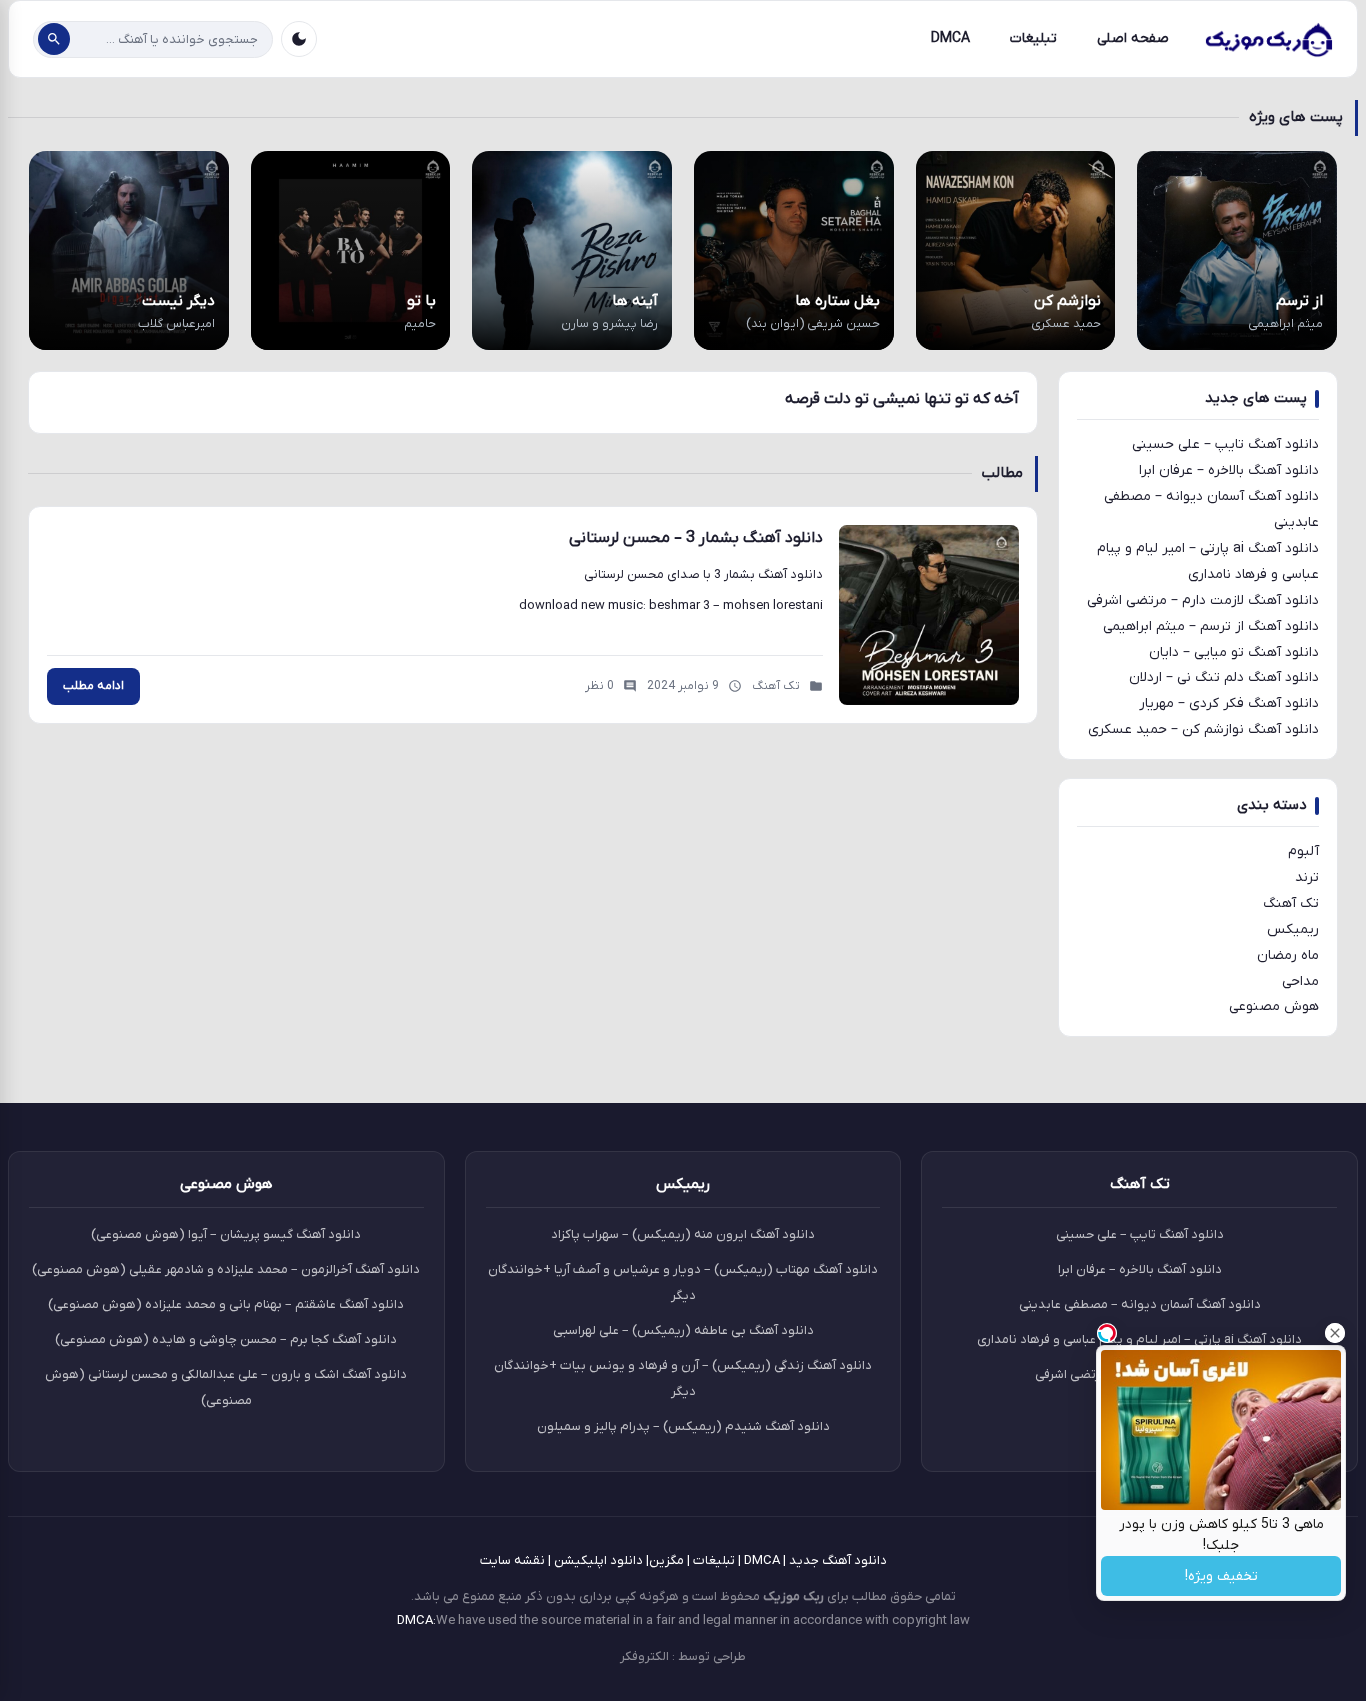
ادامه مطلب (93, 686)
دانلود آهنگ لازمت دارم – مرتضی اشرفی (1203, 600)
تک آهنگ (1291, 903)
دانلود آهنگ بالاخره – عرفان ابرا (1229, 470)
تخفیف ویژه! (1221, 1576)
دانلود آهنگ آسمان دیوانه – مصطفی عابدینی (1140, 1304)
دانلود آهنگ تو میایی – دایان (1234, 652)
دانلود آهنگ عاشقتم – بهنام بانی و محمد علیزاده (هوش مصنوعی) (226, 1304)
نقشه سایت (512, 1560)
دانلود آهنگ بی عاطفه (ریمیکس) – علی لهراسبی (683, 1330)
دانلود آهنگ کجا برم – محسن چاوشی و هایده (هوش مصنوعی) (226, 1339)
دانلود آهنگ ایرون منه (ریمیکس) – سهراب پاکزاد (683, 1234)
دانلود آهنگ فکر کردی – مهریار (1229, 703)
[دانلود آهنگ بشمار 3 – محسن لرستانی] (929, 615)
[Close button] (1335, 1333)
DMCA (950, 38)
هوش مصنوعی (1274, 1006)
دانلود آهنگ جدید (838, 1560)
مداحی (1300, 981)
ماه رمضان (1288, 955)
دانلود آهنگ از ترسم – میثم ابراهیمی (1211, 626)
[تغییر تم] (299, 39)
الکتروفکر (644, 1656)
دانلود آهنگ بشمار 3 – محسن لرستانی (696, 538)
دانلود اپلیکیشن (598, 1560)
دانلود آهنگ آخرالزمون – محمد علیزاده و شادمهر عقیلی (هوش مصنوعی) (226, 1269)
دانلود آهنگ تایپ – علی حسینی (1225, 444)
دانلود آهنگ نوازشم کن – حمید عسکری (1203, 729)
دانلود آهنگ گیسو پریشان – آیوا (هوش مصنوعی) (226, 1234)
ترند (1307, 877)
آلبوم (1303, 851)
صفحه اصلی (1133, 38)
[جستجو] (54, 39)
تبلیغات (1033, 38)
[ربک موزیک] (1268, 39)
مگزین (666, 1560)
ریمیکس (1293, 929)
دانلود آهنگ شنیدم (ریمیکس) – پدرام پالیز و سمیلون (683, 1426)
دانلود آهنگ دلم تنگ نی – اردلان (1224, 677)
